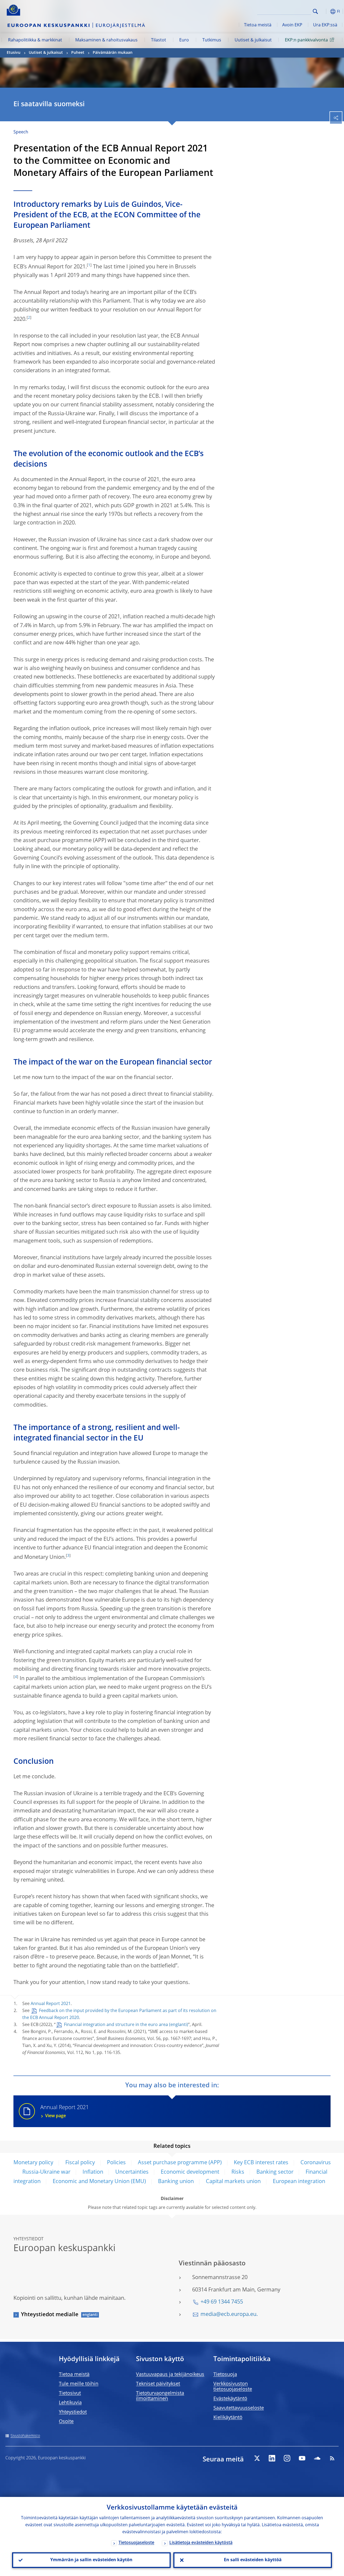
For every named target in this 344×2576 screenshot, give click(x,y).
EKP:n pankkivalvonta (306, 40)
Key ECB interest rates (261, 2163)
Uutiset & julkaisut (253, 40)
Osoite (66, 2422)
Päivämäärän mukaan (113, 53)
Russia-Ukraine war (46, 2172)
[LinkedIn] (272, 2458)
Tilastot (159, 40)
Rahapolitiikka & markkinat (35, 40)
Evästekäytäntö (230, 2399)
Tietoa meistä (258, 25)
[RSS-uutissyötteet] (332, 2458)
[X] (257, 2458)
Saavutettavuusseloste (239, 2408)
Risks (238, 2172)
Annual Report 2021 (51, 2004)
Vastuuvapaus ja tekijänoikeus (170, 2375)
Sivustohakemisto (25, 2436)
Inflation (93, 2172)
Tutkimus (212, 40)
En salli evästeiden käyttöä (253, 2560)
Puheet (78, 53)
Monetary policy (33, 2163)
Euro (184, 40)
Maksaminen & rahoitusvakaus (106, 40)
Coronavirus (316, 2163)
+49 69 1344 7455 (222, 2302)
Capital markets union (233, 2182)
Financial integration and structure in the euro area (116, 2025)
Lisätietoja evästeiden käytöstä (201, 2543)
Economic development (190, 2172)
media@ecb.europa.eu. (229, 2315)
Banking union (176, 2182)
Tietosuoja (225, 2375)
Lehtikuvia (70, 2403)
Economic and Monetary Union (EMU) (99, 2182)
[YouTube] (302, 2458)
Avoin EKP (292, 25)
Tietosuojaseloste (136, 2543)
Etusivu (14, 53)
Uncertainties (132, 2172)
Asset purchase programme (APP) (180, 2163)
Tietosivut (70, 2393)
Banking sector (275, 2172)
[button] (324, 11)
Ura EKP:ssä (325, 25)
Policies (116, 2163)
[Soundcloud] (317, 2458)
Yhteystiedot (73, 2412)
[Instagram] (287, 2458)
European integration (299, 2182)
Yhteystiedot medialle (50, 2315)
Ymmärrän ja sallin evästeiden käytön (91, 2560)
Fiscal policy (80, 2163)
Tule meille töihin (79, 2384)
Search (315, 11)
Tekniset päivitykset (158, 2384)
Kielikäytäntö (228, 2418)
